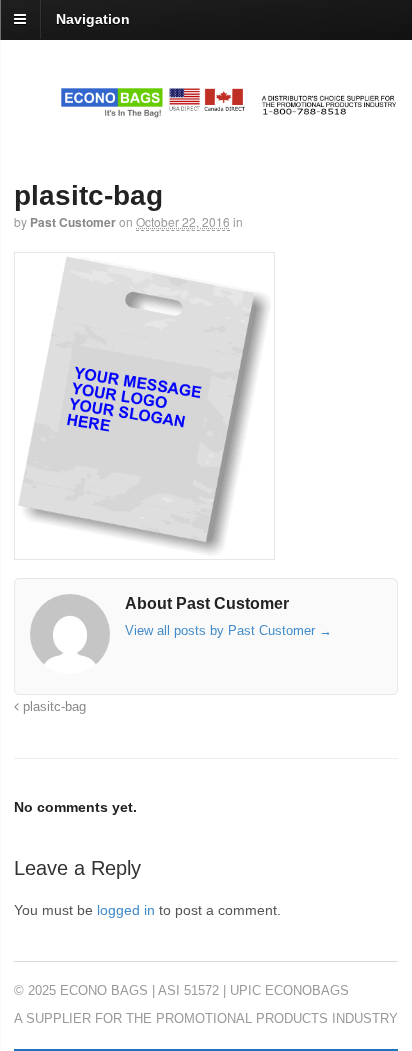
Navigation (93, 19)
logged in (126, 910)
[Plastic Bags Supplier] (206, 107)
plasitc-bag (52, 707)
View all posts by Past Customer (228, 630)
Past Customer (73, 222)
